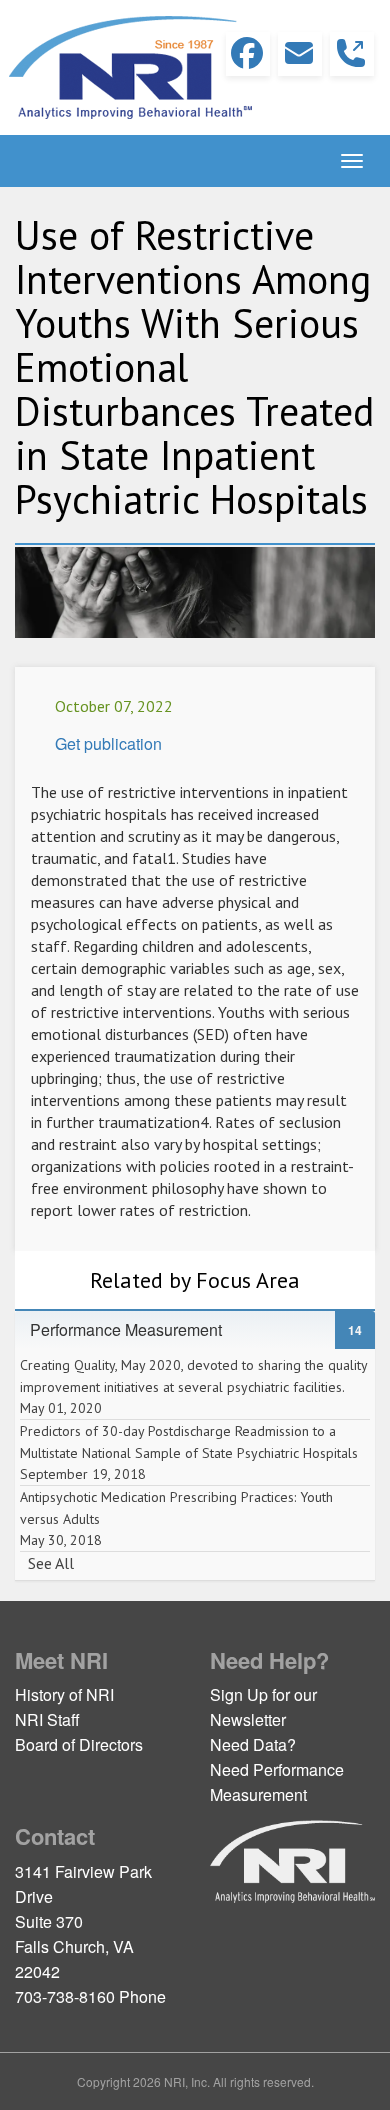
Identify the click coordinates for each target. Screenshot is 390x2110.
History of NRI (64, 1694)
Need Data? (253, 1744)
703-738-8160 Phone (90, 1996)
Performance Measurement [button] (136, 1329)
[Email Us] (300, 54)
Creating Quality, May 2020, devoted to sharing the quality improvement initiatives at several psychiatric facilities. (193, 1386)
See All (51, 1563)
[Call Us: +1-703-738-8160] (352, 54)
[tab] (195, 1330)
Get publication (108, 743)
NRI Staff (47, 1719)
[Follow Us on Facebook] (248, 54)
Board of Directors (79, 1744)
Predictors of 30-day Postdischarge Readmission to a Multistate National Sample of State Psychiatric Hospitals (189, 1452)
